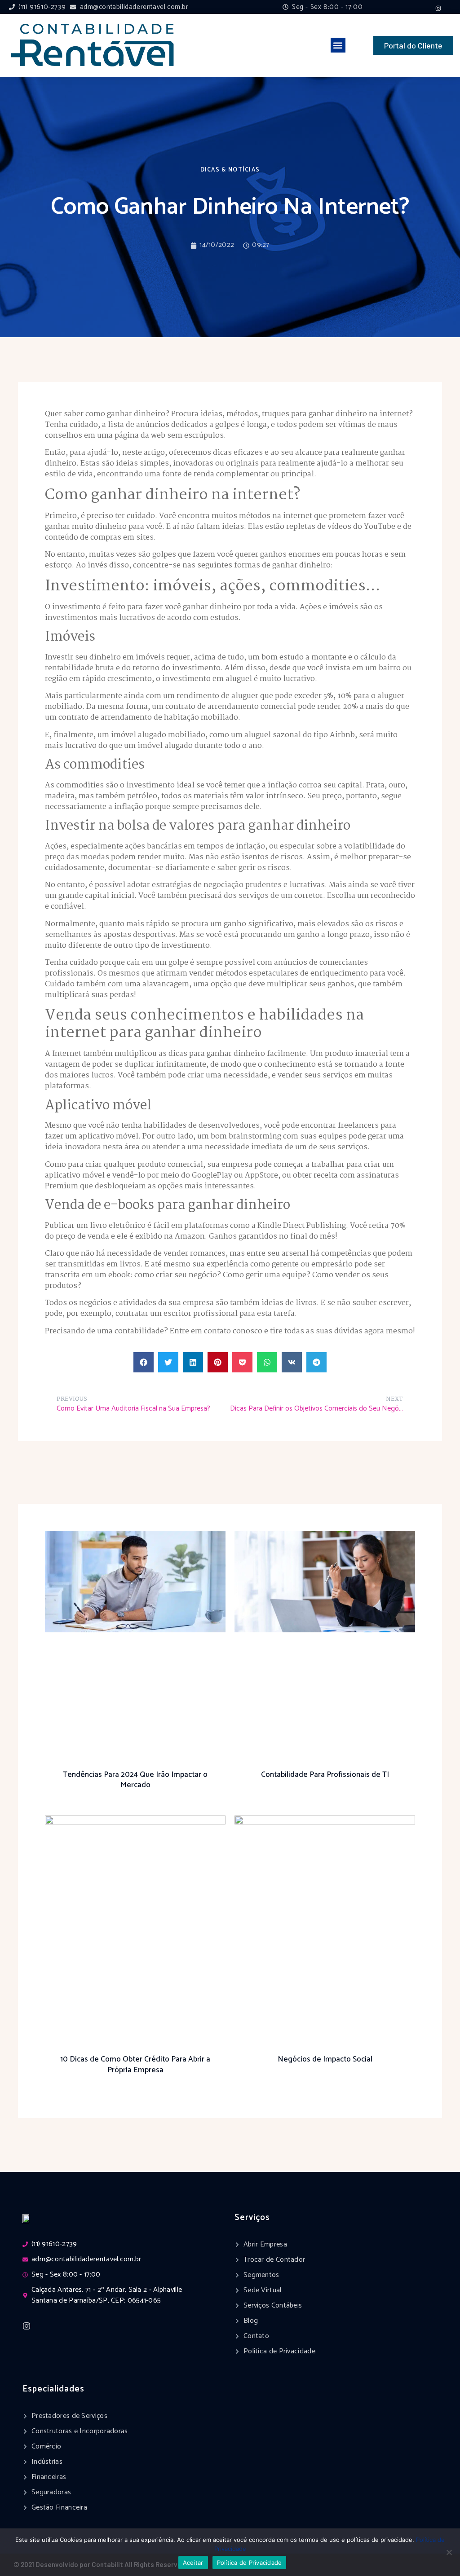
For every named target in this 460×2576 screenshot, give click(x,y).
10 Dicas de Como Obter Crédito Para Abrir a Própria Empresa (135, 2065)
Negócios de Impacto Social (325, 2059)
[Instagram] (438, 8)
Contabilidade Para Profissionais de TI (325, 1775)
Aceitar (193, 2563)
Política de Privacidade (250, 2563)
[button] (338, 45)
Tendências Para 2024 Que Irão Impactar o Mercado (135, 1780)
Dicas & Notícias (230, 170)
